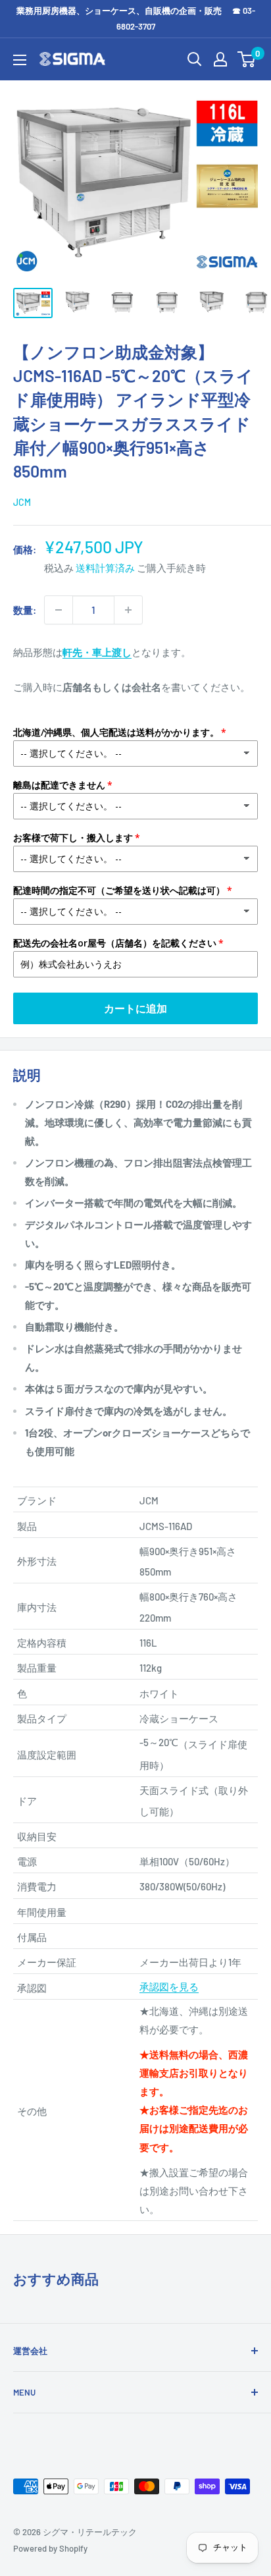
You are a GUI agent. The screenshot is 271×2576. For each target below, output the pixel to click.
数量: (25, 610)
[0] (247, 59)
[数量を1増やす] (128, 610)
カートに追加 (135, 1008)
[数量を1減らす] (59, 610)
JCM (22, 502)
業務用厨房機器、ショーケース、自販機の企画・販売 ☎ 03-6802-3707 (136, 18)
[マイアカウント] (220, 59)
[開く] (195, 59)
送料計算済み (105, 568)
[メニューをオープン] (20, 60)
